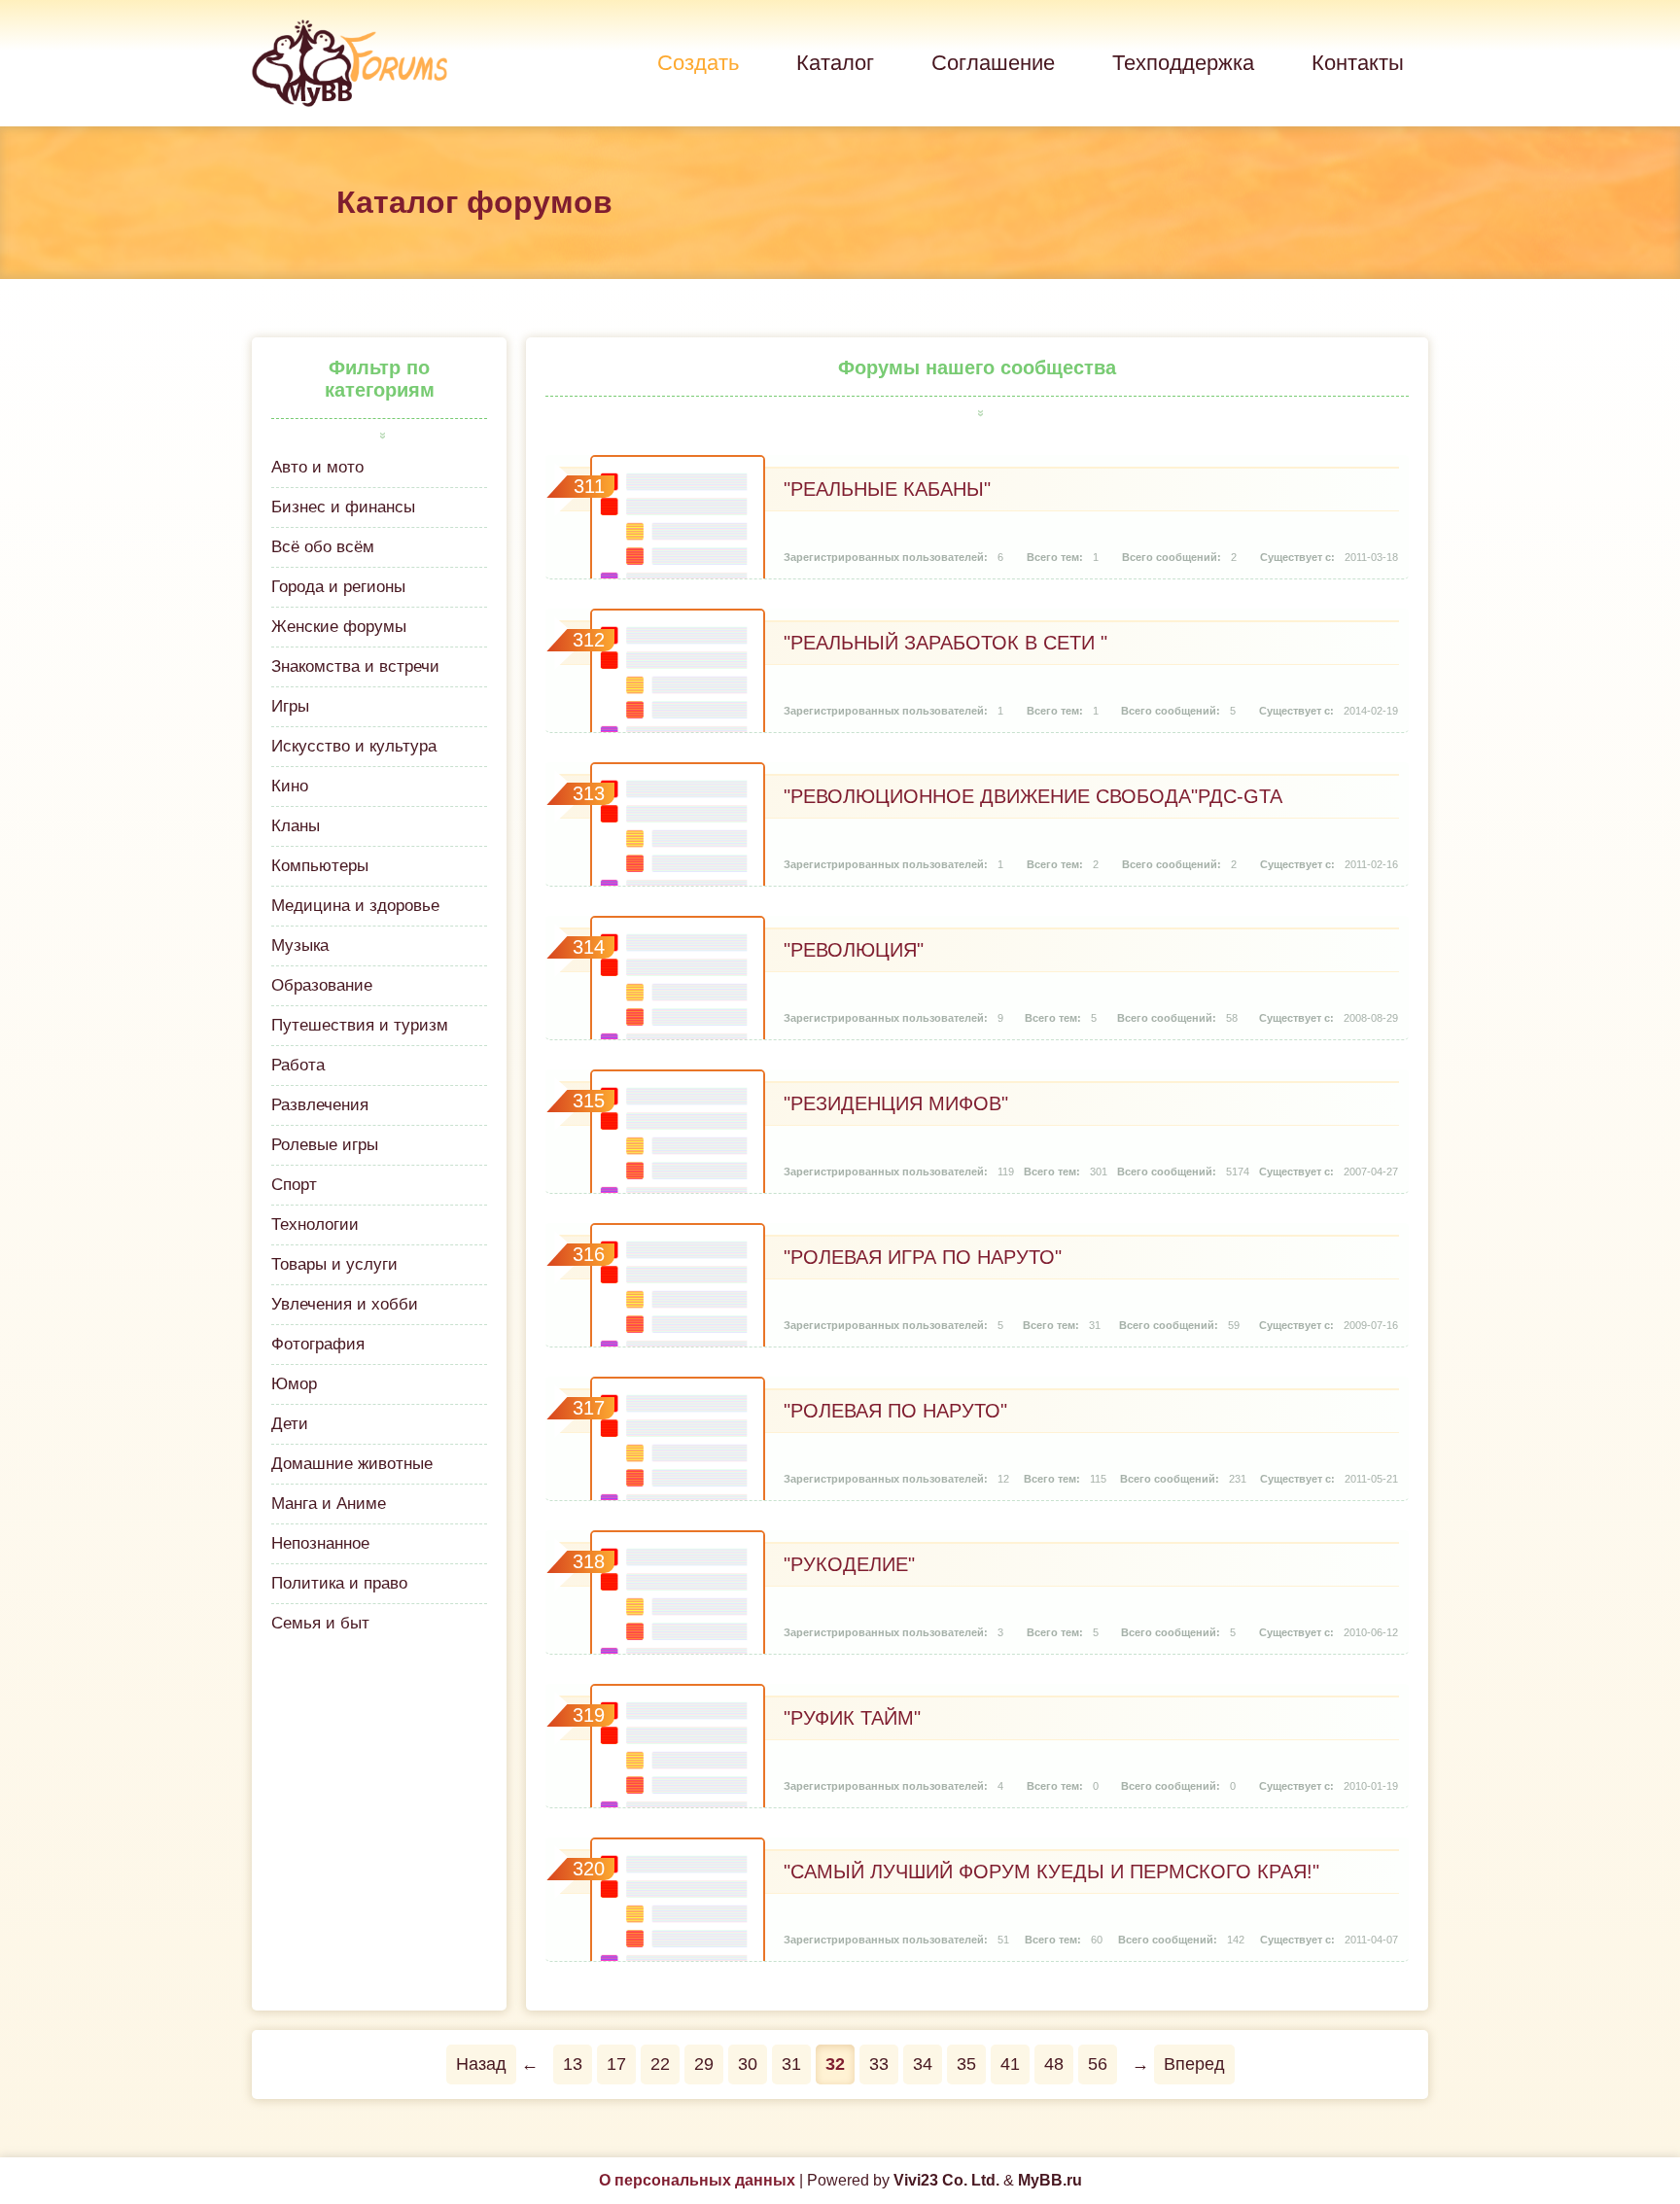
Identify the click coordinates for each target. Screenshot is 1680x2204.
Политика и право (339, 1583)
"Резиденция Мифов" (896, 1103)
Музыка (300, 945)
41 (1010, 2064)
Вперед (1194, 2064)
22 (660, 2064)
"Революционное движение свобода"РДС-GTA (1033, 796)
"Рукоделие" (849, 1564)
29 (704, 2064)
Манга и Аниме (329, 1504)
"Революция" (854, 950)
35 (966, 2064)
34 (923, 2064)
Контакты (1358, 63)
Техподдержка (1183, 63)
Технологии (315, 1224)
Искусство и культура (354, 746)
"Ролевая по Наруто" (895, 1411)
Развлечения (320, 1105)
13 (573, 2064)
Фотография (318, 1344)
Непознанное (320, 1543)
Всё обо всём (323, 547)
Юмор (294, 1384)
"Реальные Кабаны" (887, 489)
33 (879, 2064)
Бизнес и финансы (343, 507)
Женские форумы (339, 627)
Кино (290, 786)
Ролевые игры (325, 1145)
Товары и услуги (334, 1264)
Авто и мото (317, 467)
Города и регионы (338, 587)
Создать (698, 63)
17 (616, 2064)
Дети (290, 1424)
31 (791, 2064)
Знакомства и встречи (355, 666)
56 (1098, 2064)
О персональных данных (697, 2180)
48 (1054, 2064)
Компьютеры (320, 866)
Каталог (835, 63)
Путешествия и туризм (360, 1025)
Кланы (296, 826)
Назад (481, 2064)
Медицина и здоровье (355, 906)
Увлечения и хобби (345, 1304)
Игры (290, 706)
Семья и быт (320, 1623)
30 (748, 2064)
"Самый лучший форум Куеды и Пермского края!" (1051, 1872)
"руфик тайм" (852, 1718)
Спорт (294, 1185)
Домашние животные (352, 1464)
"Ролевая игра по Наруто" (923, 1257)
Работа (298, 1065)
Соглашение (993, 63)
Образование (322, 985)
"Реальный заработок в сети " (945, 643)
